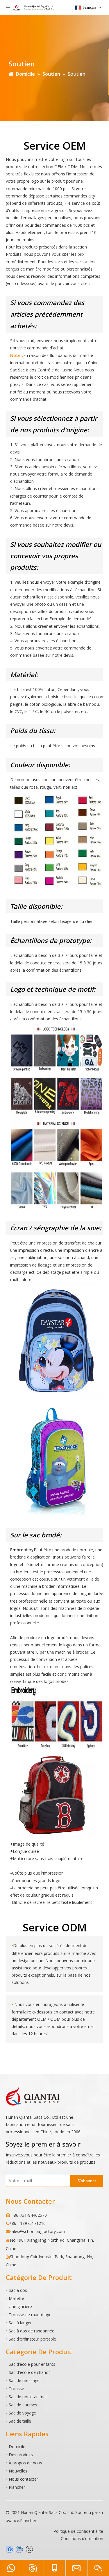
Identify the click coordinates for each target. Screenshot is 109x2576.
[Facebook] (9, 2549)
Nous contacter (23, 2479)
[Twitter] (29, 2549)
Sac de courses (23, 2405)
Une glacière (20, 2306)
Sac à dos (18, 2290)
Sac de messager (25, 2380)
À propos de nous (25, 2463)
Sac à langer (20, 2323)
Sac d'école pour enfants (32, 2364)
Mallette (16, 2298)
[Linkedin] (19, 2549)
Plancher (17, 2487)
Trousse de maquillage (30, 2315)
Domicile (17, 2447)
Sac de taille (20, 2421)
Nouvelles (18, 2471)
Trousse (16, 2389)
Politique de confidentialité (78, 2531)
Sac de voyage (22, 2413)
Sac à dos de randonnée (32, 2331)
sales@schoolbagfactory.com (37, 2231)
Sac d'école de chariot (29, 2372)
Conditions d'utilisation (82, 2538)
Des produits (21, 2455)
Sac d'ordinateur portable (32, 2339)
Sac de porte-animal (28, 2397)
